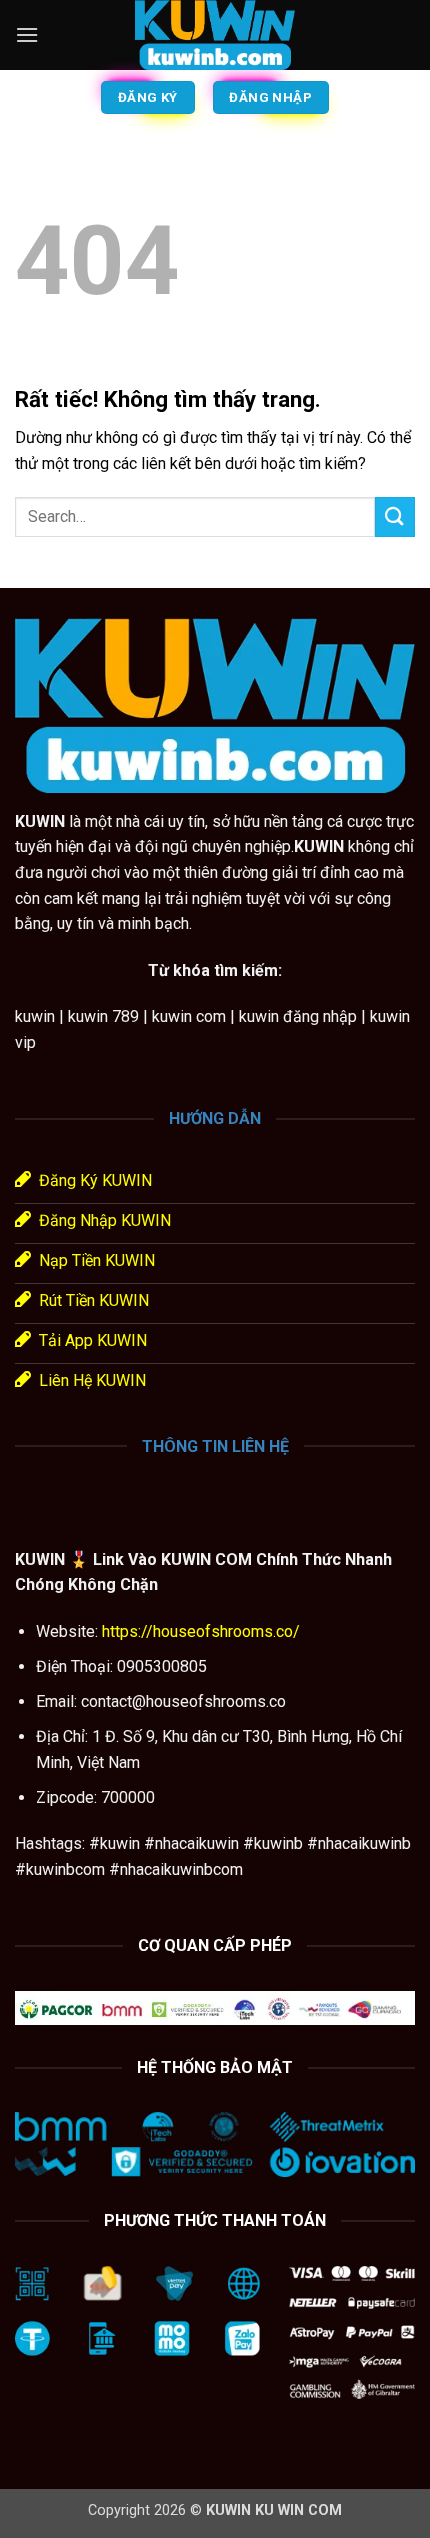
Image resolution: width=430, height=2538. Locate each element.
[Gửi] (395, 516)
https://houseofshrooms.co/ (199, 1631)
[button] (27, 34)
